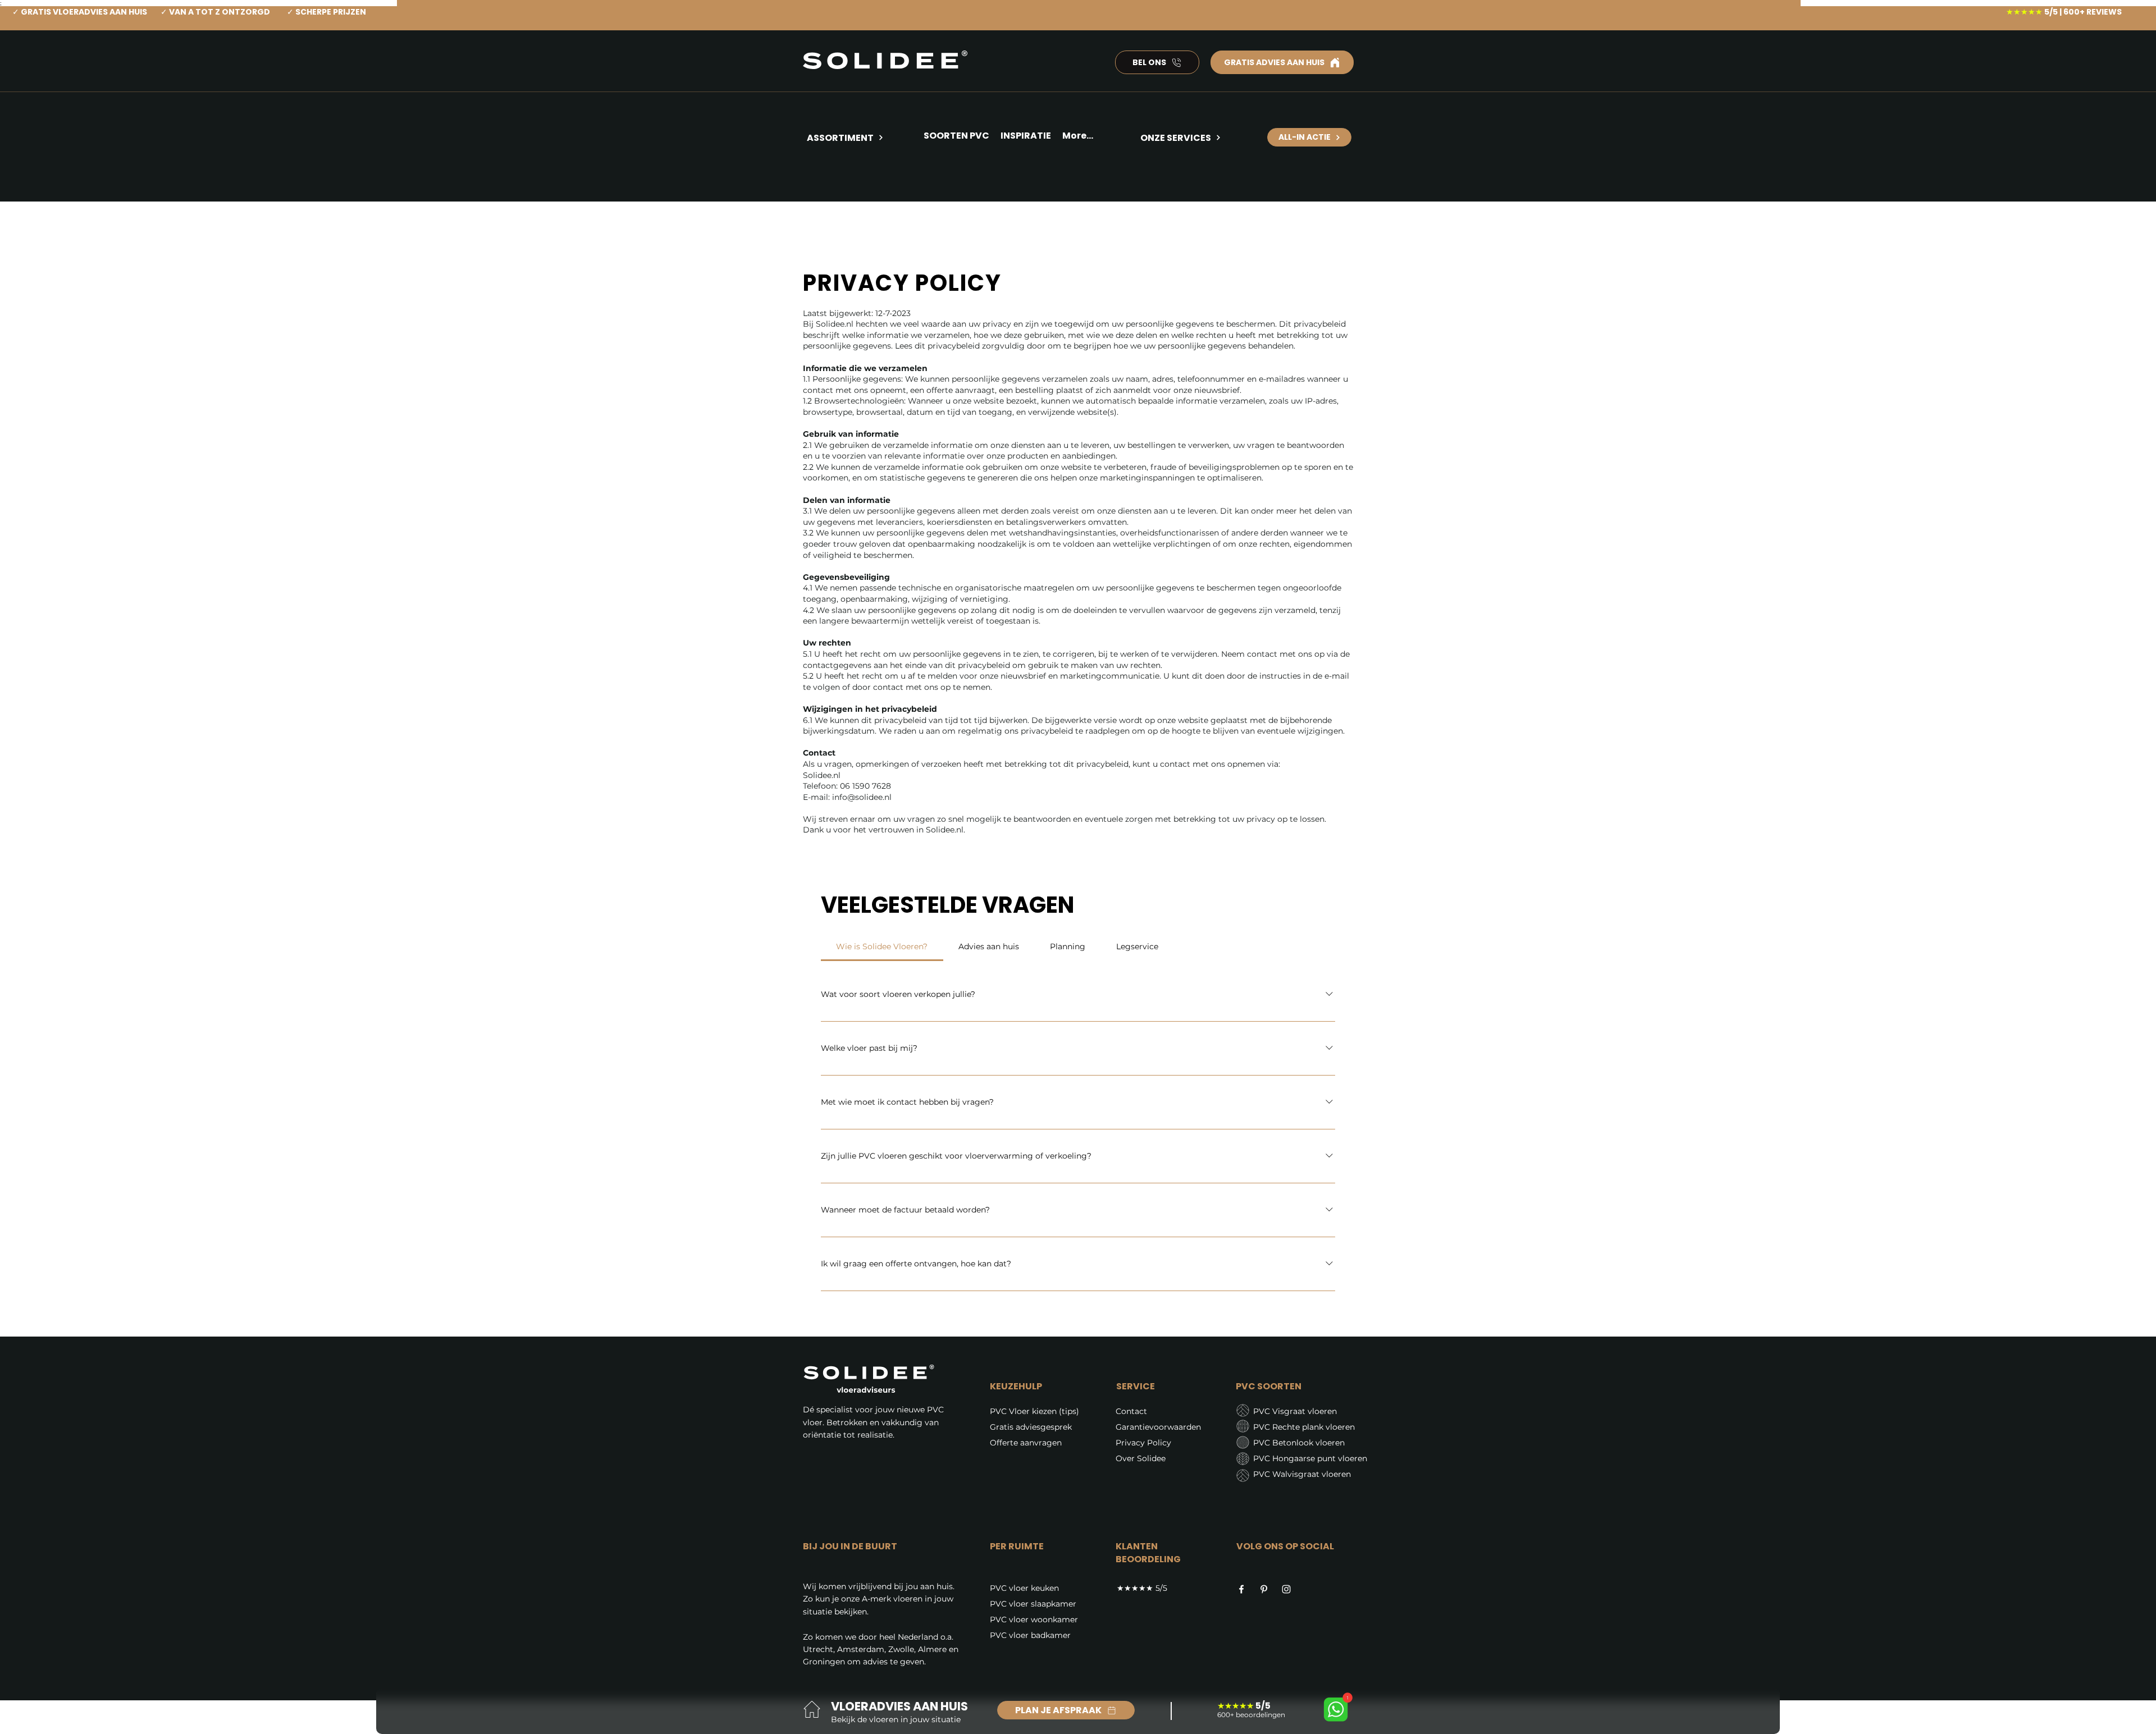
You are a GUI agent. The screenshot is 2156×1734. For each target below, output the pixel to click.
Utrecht (818, 1649)
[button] (1026, 138)
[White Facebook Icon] (1241, 1589)
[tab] (882, 946)
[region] (860, 179)
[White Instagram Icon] (1286, 1589)
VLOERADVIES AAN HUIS (899, 1706)
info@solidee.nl (862, 797)
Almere (932, 1649)
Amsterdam (861, 1649)
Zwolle (901, 1649)
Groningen (824, 1662)
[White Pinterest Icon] (1264, 1589)
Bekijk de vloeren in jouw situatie (896, 1719)
